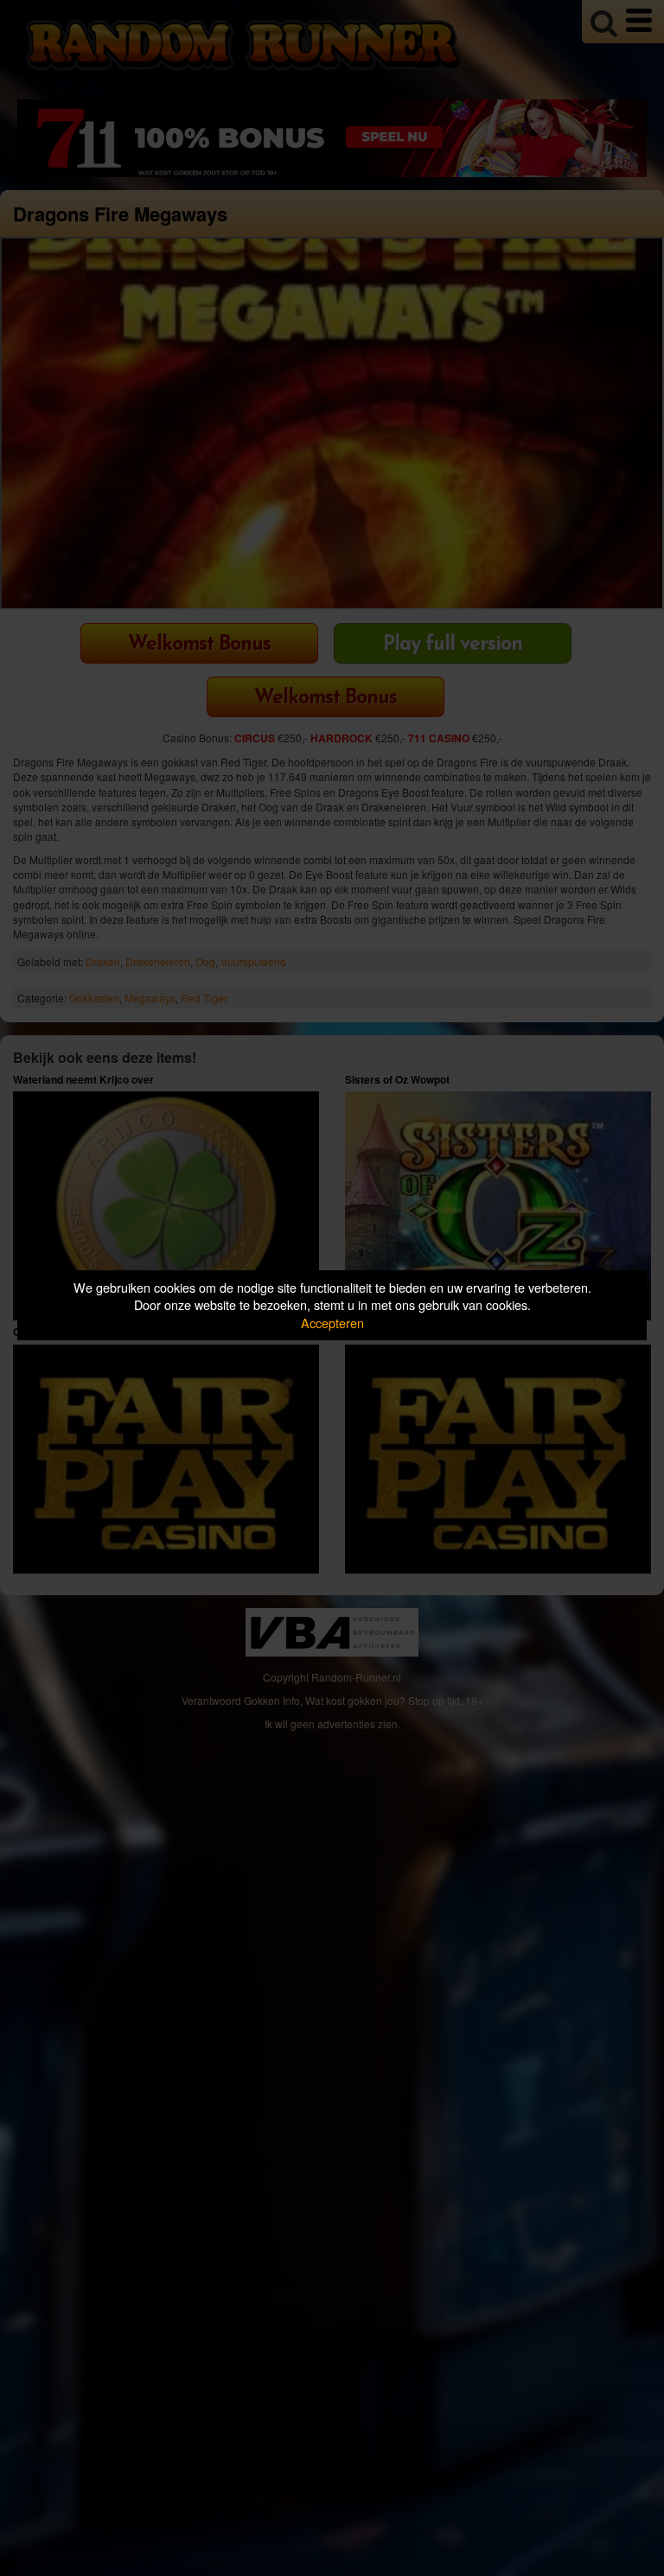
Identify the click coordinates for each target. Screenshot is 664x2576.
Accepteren (332, 1323)
